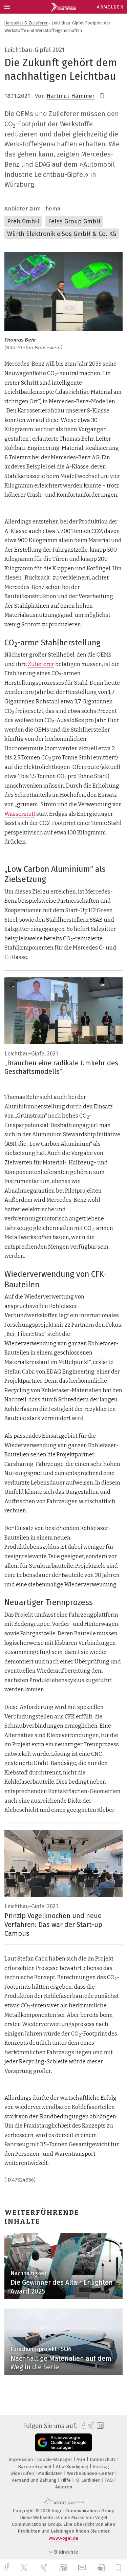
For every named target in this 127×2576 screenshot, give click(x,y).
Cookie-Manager (55, 2459)
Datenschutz (103, 2459)
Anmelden (110, 7)
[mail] (83, 2568)
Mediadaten (51, 2473)
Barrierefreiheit (35, 2467)
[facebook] (7, 2568)
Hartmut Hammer (70, 96)
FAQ (110, 2480)
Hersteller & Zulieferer (26, 23)
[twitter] (25, 2568)
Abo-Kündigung (73, 2467)
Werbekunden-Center (91, 2473)
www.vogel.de (63, 2538)
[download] (101, 2568)
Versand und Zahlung (35, 2480)
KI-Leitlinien (89, 2480)
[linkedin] (64, 2568)
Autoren (64, 2487)
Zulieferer (41, 664)
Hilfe (67, 2480)
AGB (82, 2459)
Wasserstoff (20, 814)
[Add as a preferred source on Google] (63, 2442)
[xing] (45, 2568)
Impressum (21, 2459)
